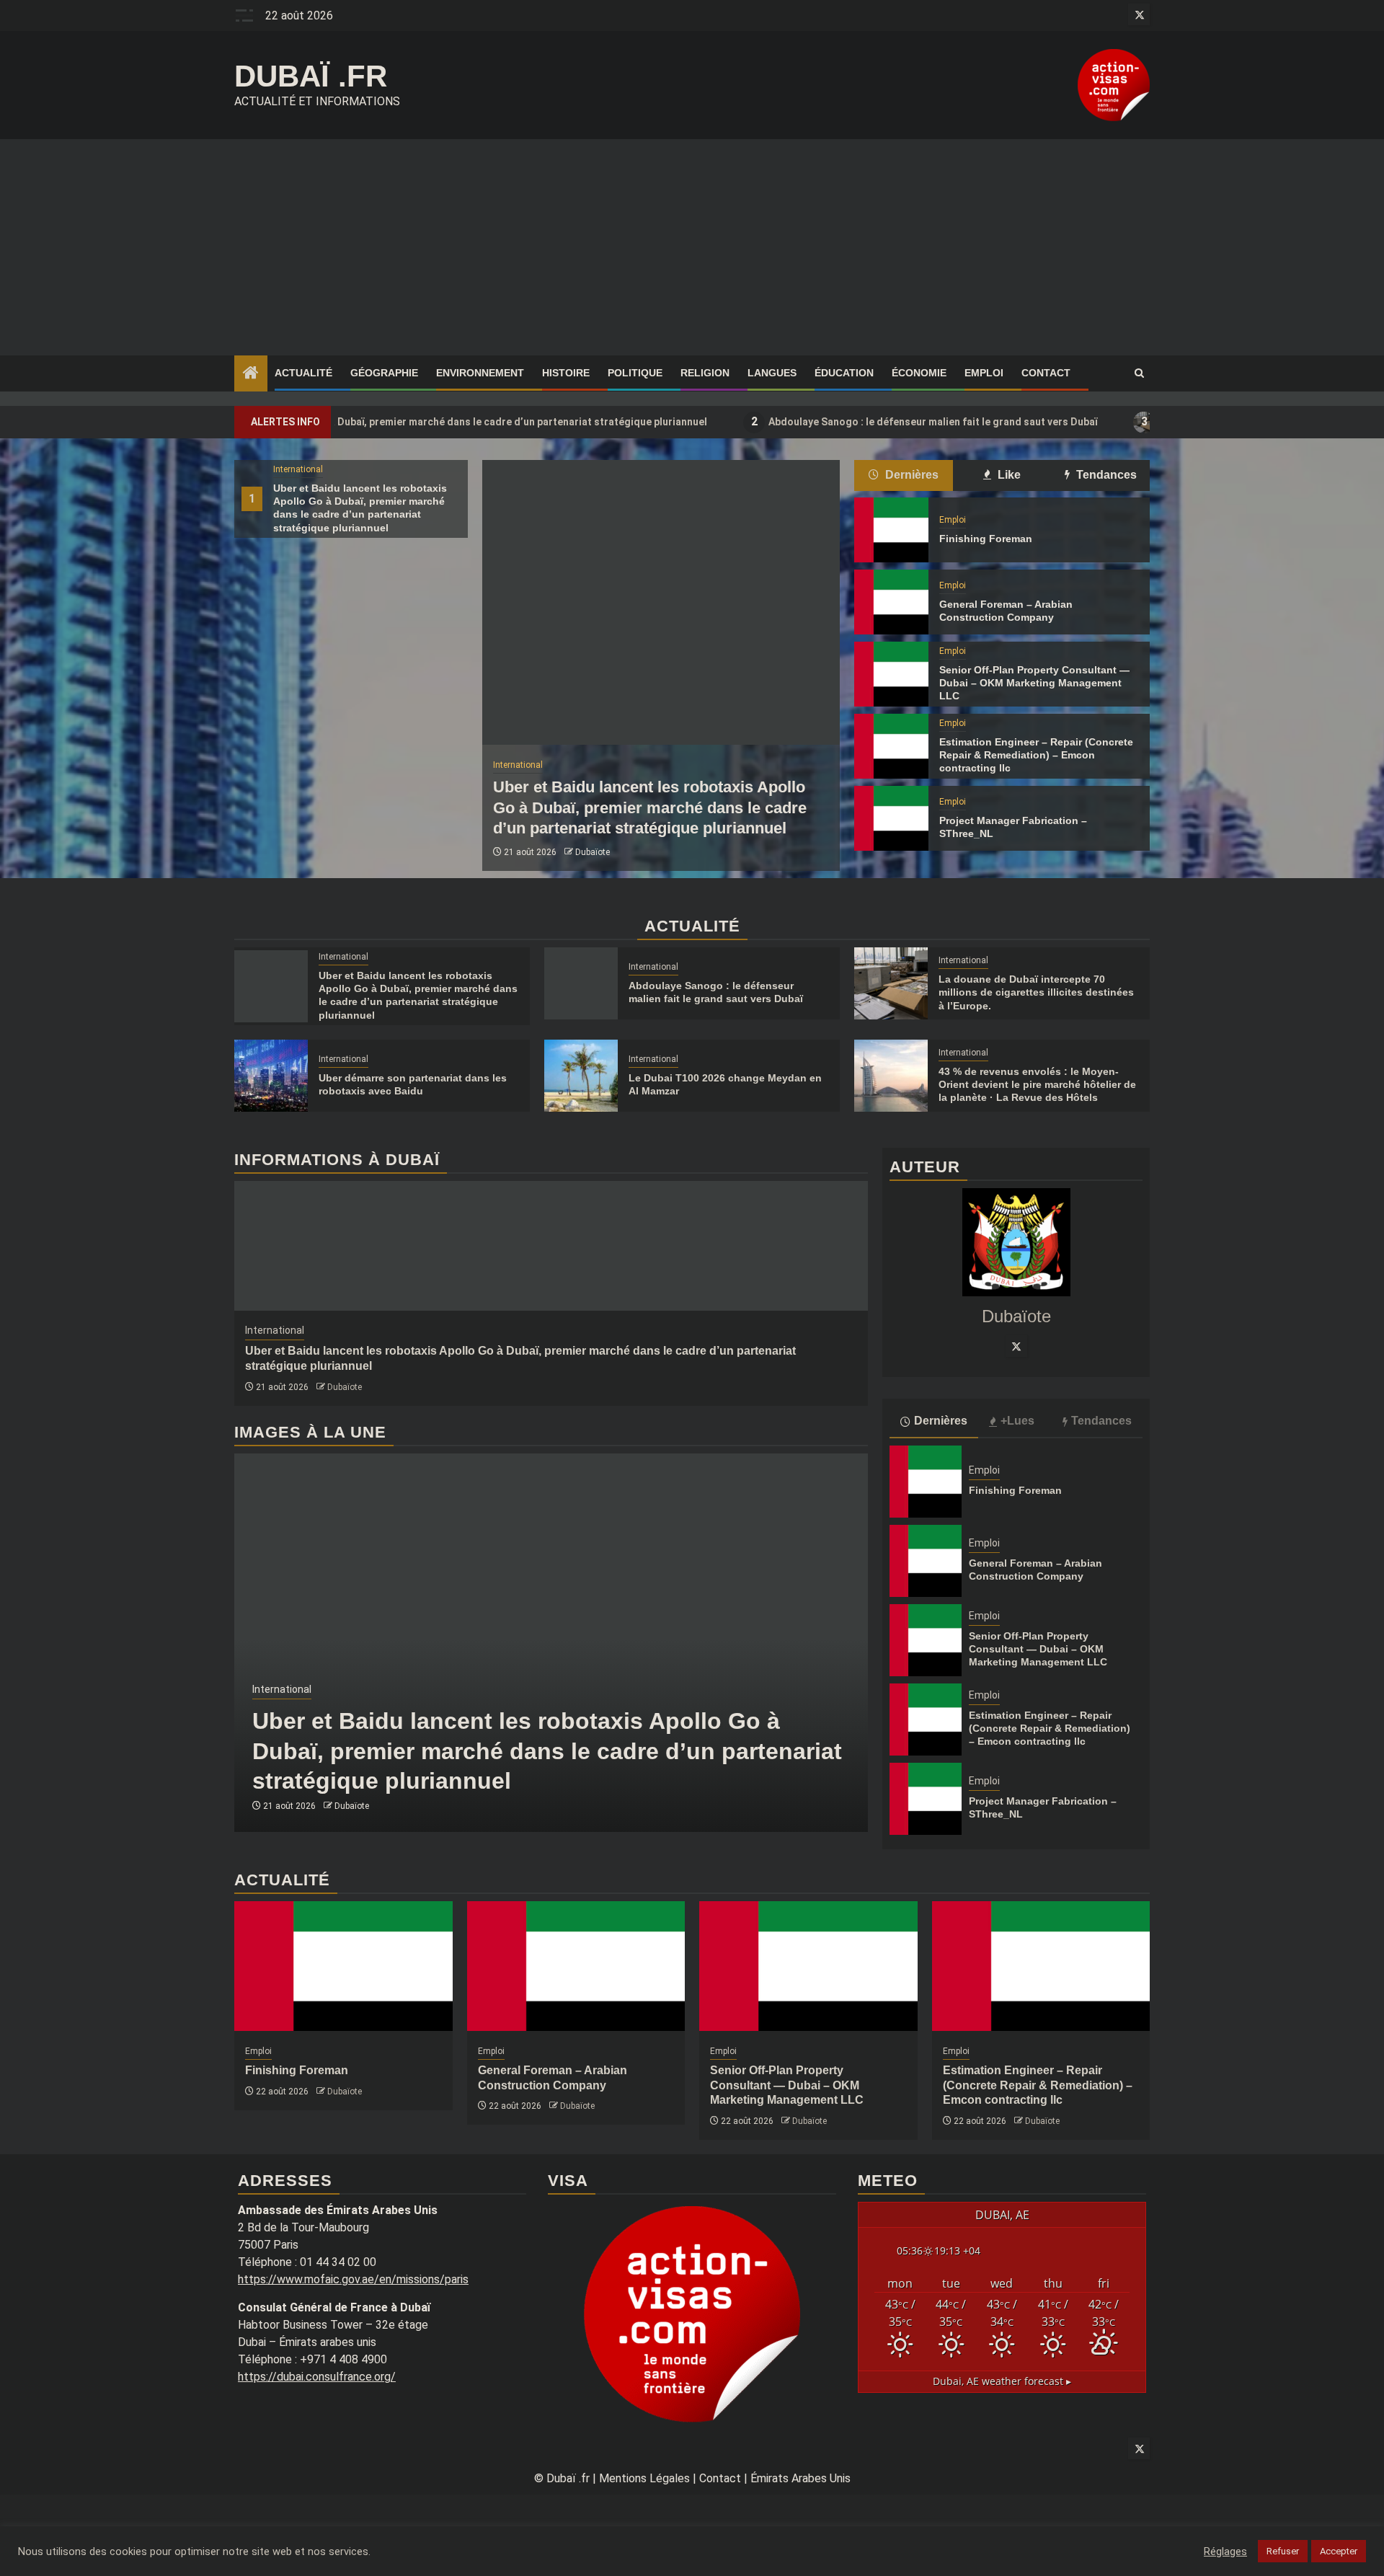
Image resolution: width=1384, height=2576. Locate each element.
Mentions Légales (644, 2478)
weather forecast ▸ (1002, 2381)
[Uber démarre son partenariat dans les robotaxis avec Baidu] (271, 1076)
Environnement (480, 373)
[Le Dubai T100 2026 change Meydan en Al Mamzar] (581, 1076)
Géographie (384, 373)
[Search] (1139, 373)
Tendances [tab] (1105, 475)
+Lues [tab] (1017, 1421)
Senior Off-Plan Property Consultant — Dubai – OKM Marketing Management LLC (1034, 683)
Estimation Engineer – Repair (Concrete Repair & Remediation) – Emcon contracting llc (1036, 755)
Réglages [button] (1225, 2551)
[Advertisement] (692, 247)
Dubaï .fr (311, 76)
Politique (635, 373)
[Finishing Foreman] (891, 530)
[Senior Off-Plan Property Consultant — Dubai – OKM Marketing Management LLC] (891, 674)
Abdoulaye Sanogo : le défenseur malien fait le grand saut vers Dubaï (834, 421)
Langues (772, 373)
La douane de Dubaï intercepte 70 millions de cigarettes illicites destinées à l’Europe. (1036, 992)
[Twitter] (1016, 1346)
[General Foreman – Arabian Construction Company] (891, 602)
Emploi (984, 373)
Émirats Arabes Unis (800, 2478)
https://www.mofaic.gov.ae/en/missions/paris (353, 2279)
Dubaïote (593, 852)
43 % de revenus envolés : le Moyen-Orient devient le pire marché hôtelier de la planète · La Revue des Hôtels (1037, 1084)
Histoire (566, 373)
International (298, 469)
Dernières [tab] (910, 475)
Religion (705, 373)
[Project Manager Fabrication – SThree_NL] (891, 818)
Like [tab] (1008, 475)
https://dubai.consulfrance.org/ (317, 2377)
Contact (1046, 373)
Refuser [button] (1283, 2551)
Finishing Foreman (986, 539)
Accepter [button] (1339, 2551)
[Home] (251, 374)
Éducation (844, 373)
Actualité (303, 373)
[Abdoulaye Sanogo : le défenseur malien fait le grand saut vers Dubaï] (581, 983)
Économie (919, 373)
